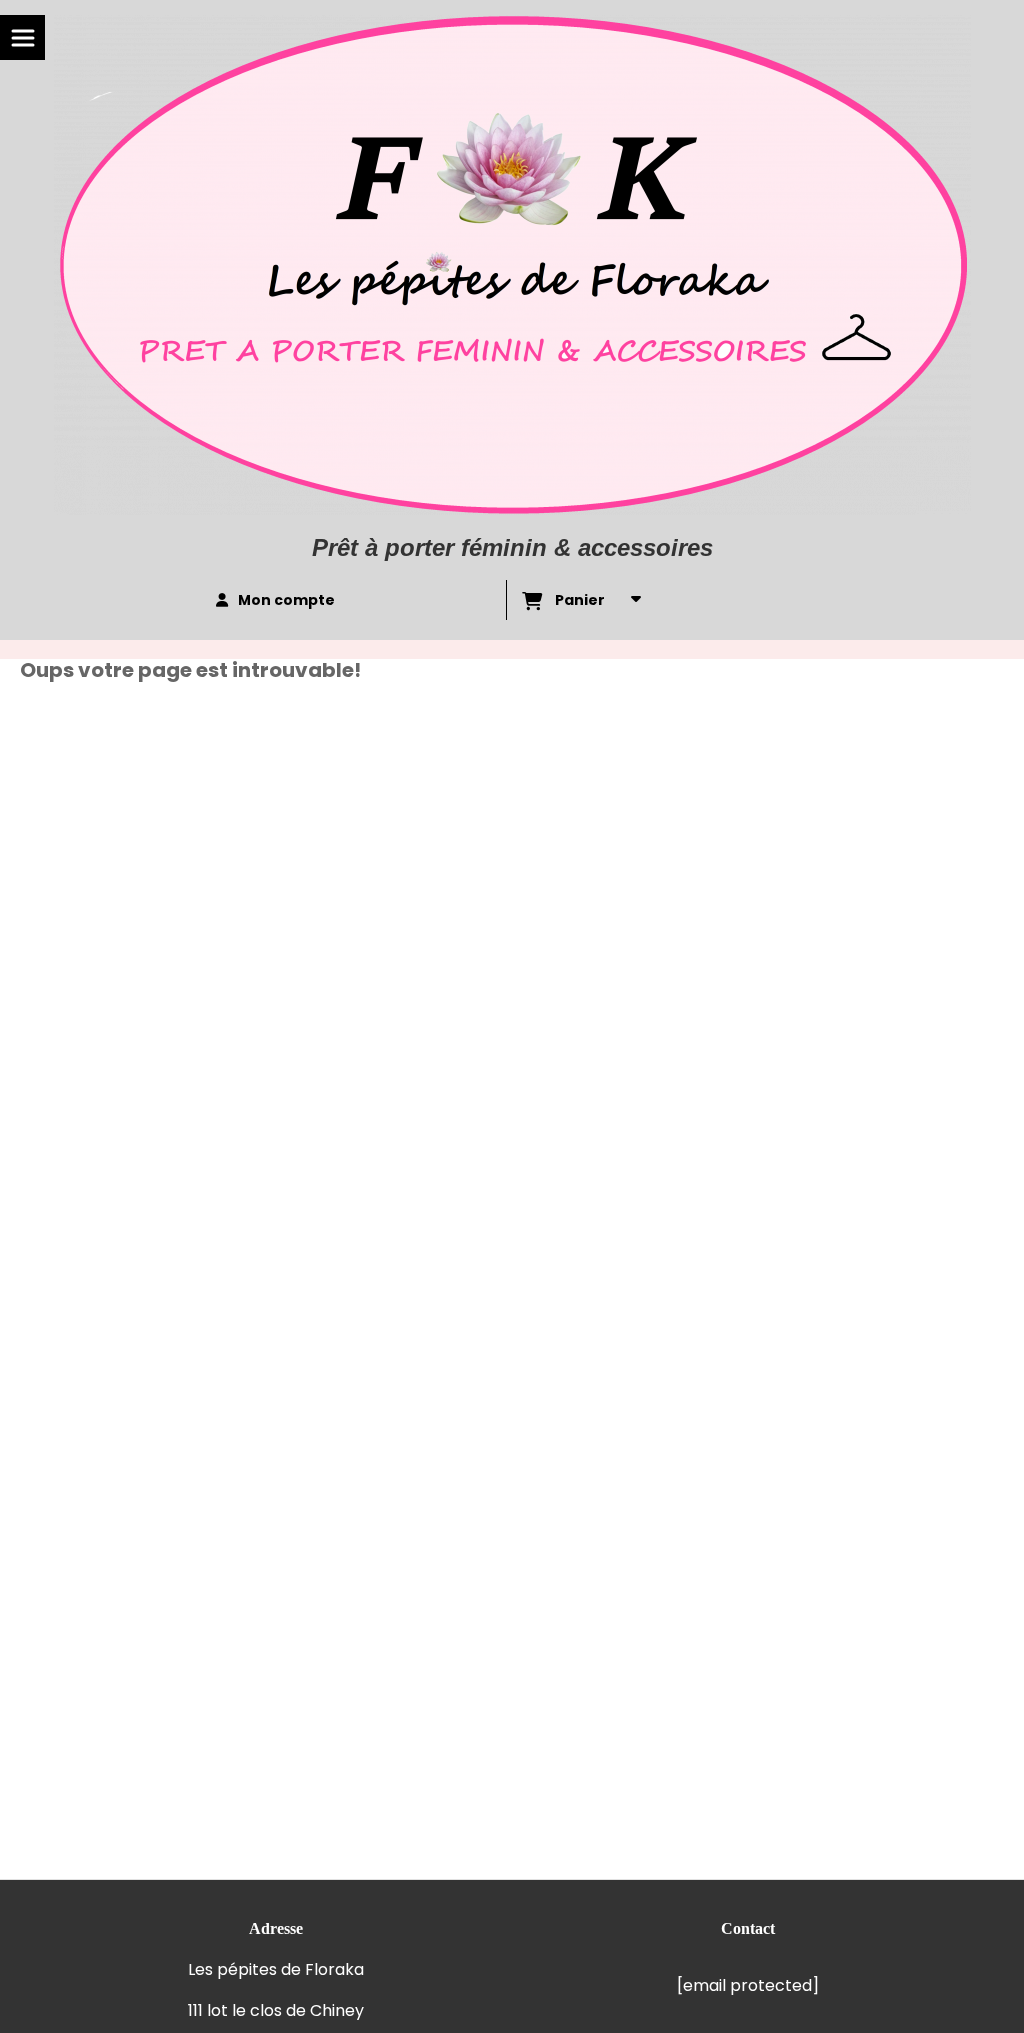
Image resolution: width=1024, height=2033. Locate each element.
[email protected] (748, 1985)
